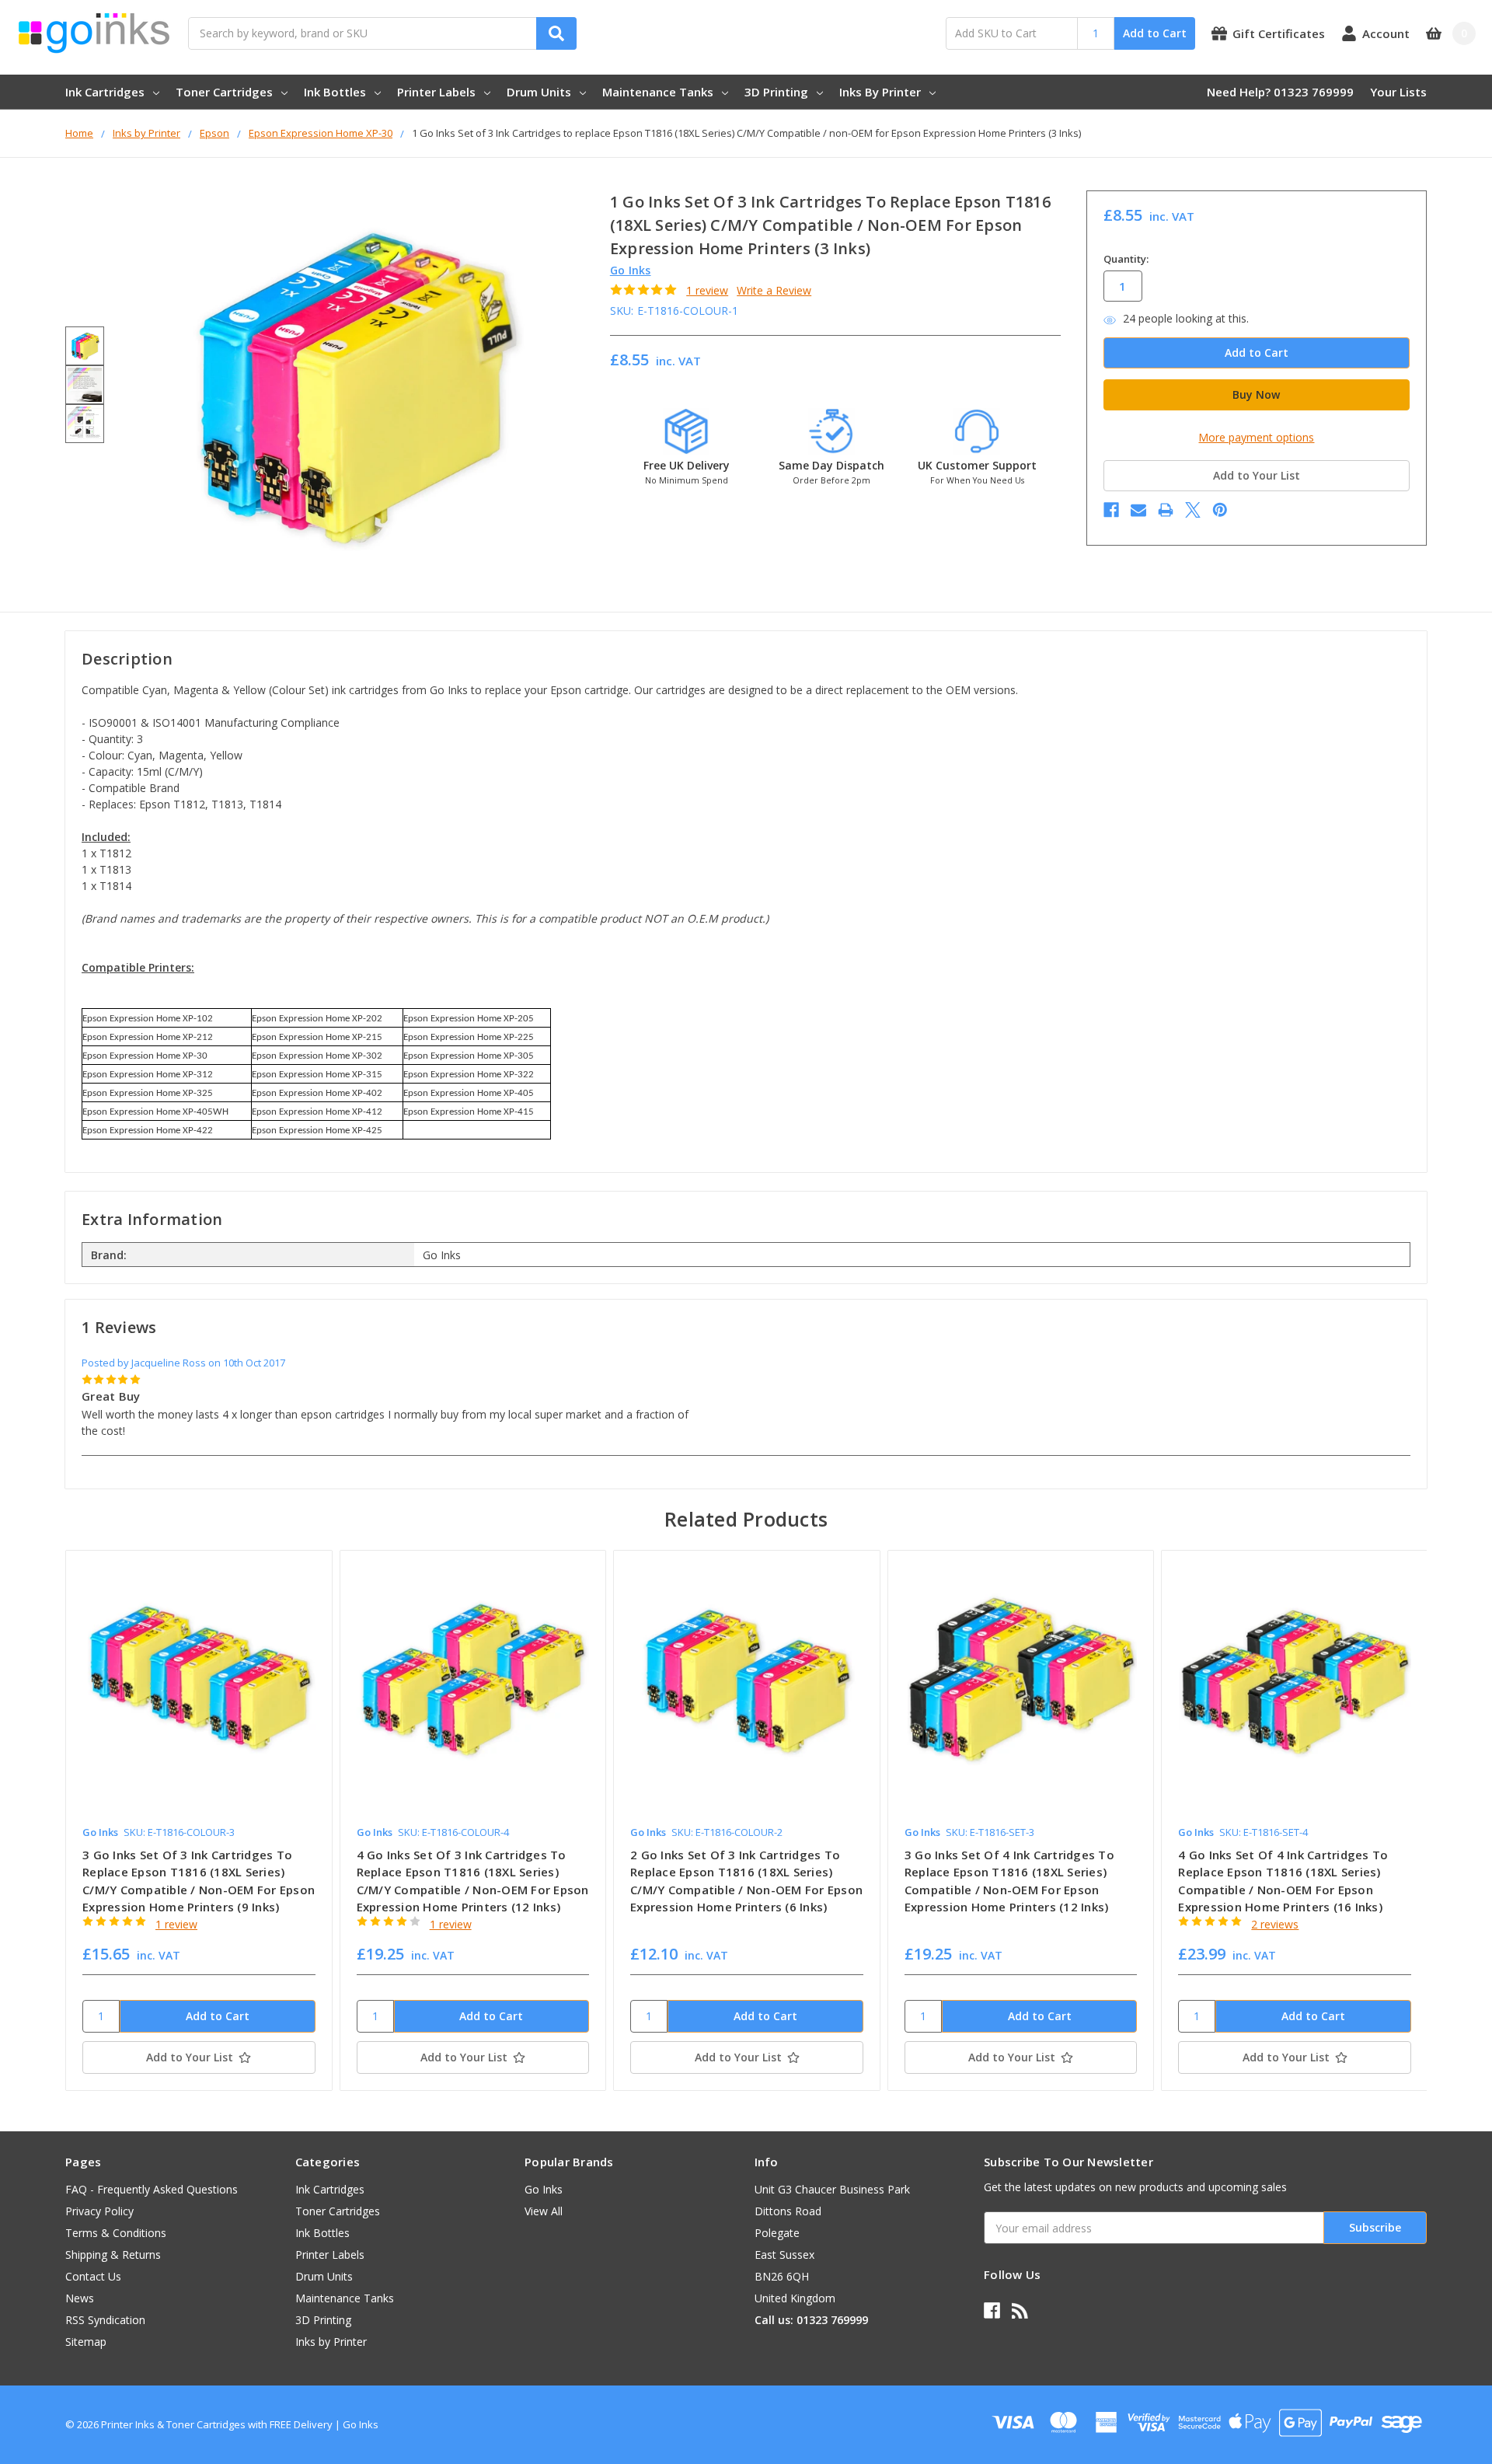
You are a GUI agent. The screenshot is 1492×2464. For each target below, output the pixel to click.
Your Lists (1398, 92)
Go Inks (544, 2189)
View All (544, 2211)
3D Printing (776, 92)
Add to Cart (1155, 33)
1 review (707, 290)
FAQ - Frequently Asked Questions (152, 2189)
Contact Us (93, 2276)
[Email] (1138, 510)
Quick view (199, 1683)
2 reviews (1275, 1924)
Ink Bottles (335, 92)
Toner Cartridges (224, 92)
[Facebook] (1111, 510)
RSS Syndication (105, 2320)
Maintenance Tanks (658, 92)
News (80, 2298)
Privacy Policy (99, 2211)
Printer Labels (436, 92)
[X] (1193, 510)
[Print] (1166, 510)
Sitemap (86, 2342)
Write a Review (774, 290)
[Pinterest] (1220, 510)
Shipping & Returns (113, 2255)
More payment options (1256, 437)
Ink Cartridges (105, 92)
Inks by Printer (880, 92)
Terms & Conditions (116, 2233)
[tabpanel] (199, 1820)
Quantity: (1126, 259)
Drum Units (539, 92)
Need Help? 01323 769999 (1280, 92)
